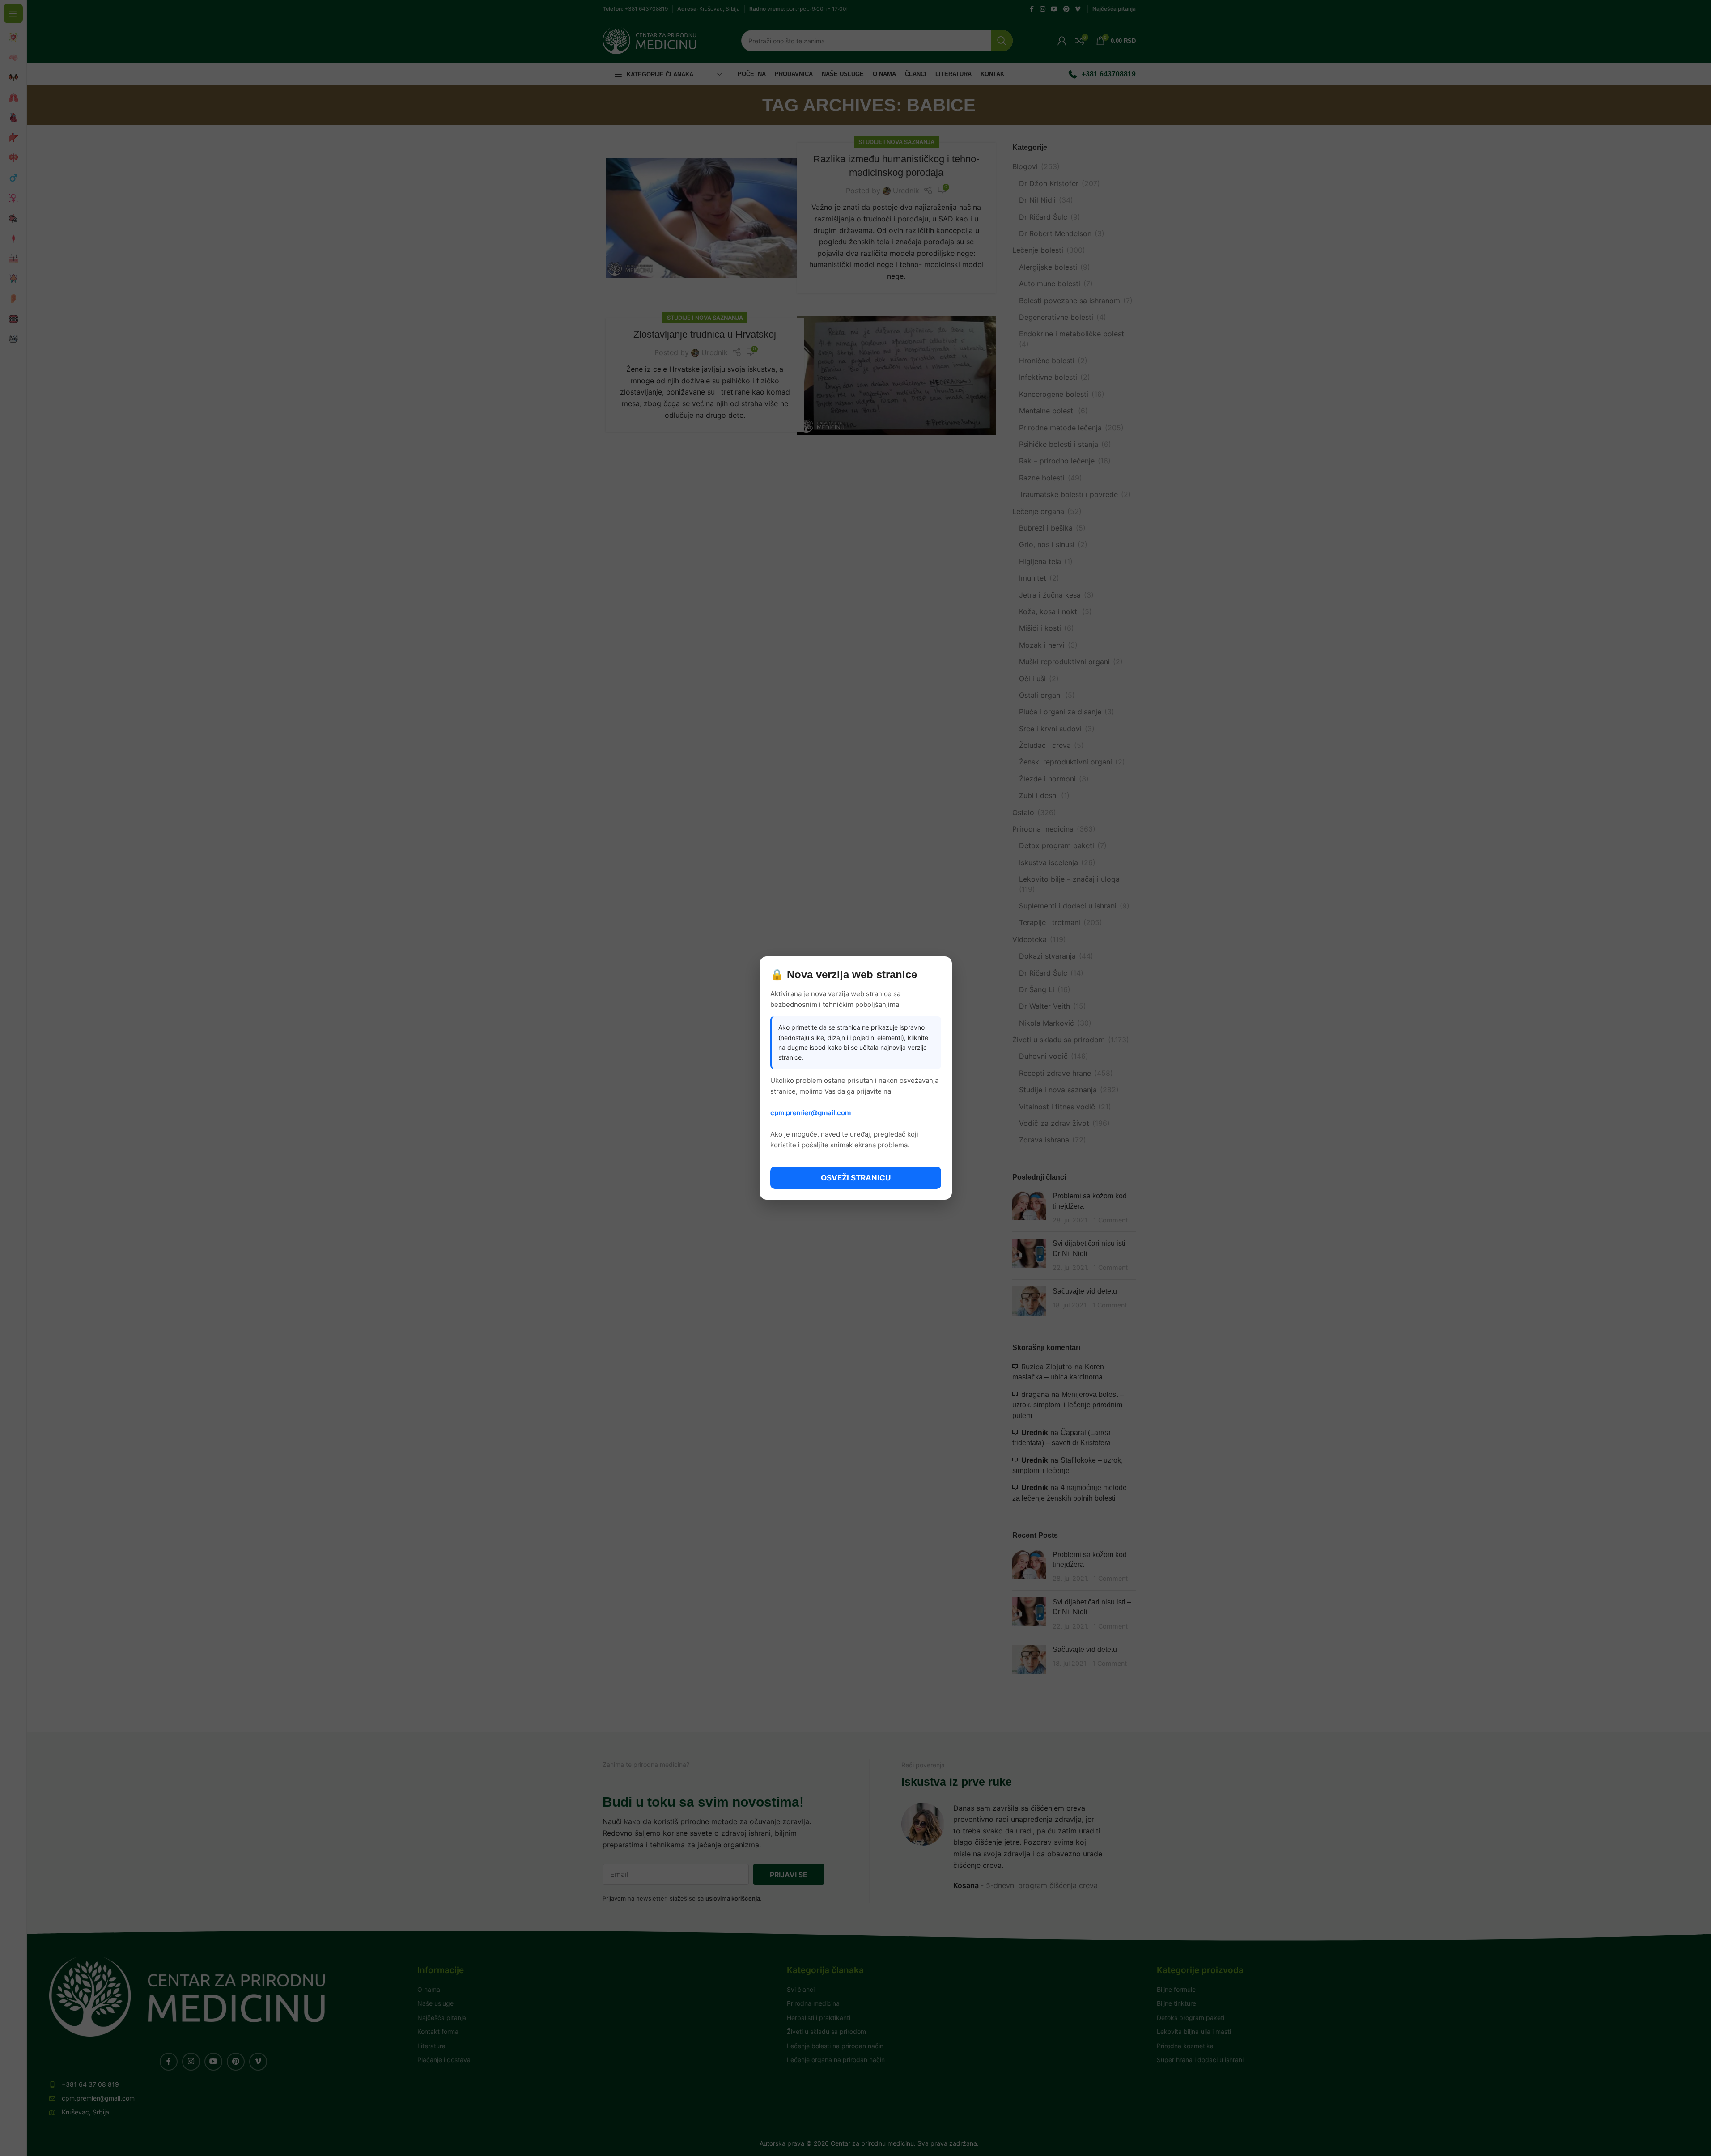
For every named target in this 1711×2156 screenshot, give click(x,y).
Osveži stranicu (856, 1178)
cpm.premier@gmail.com (811, 1113)
